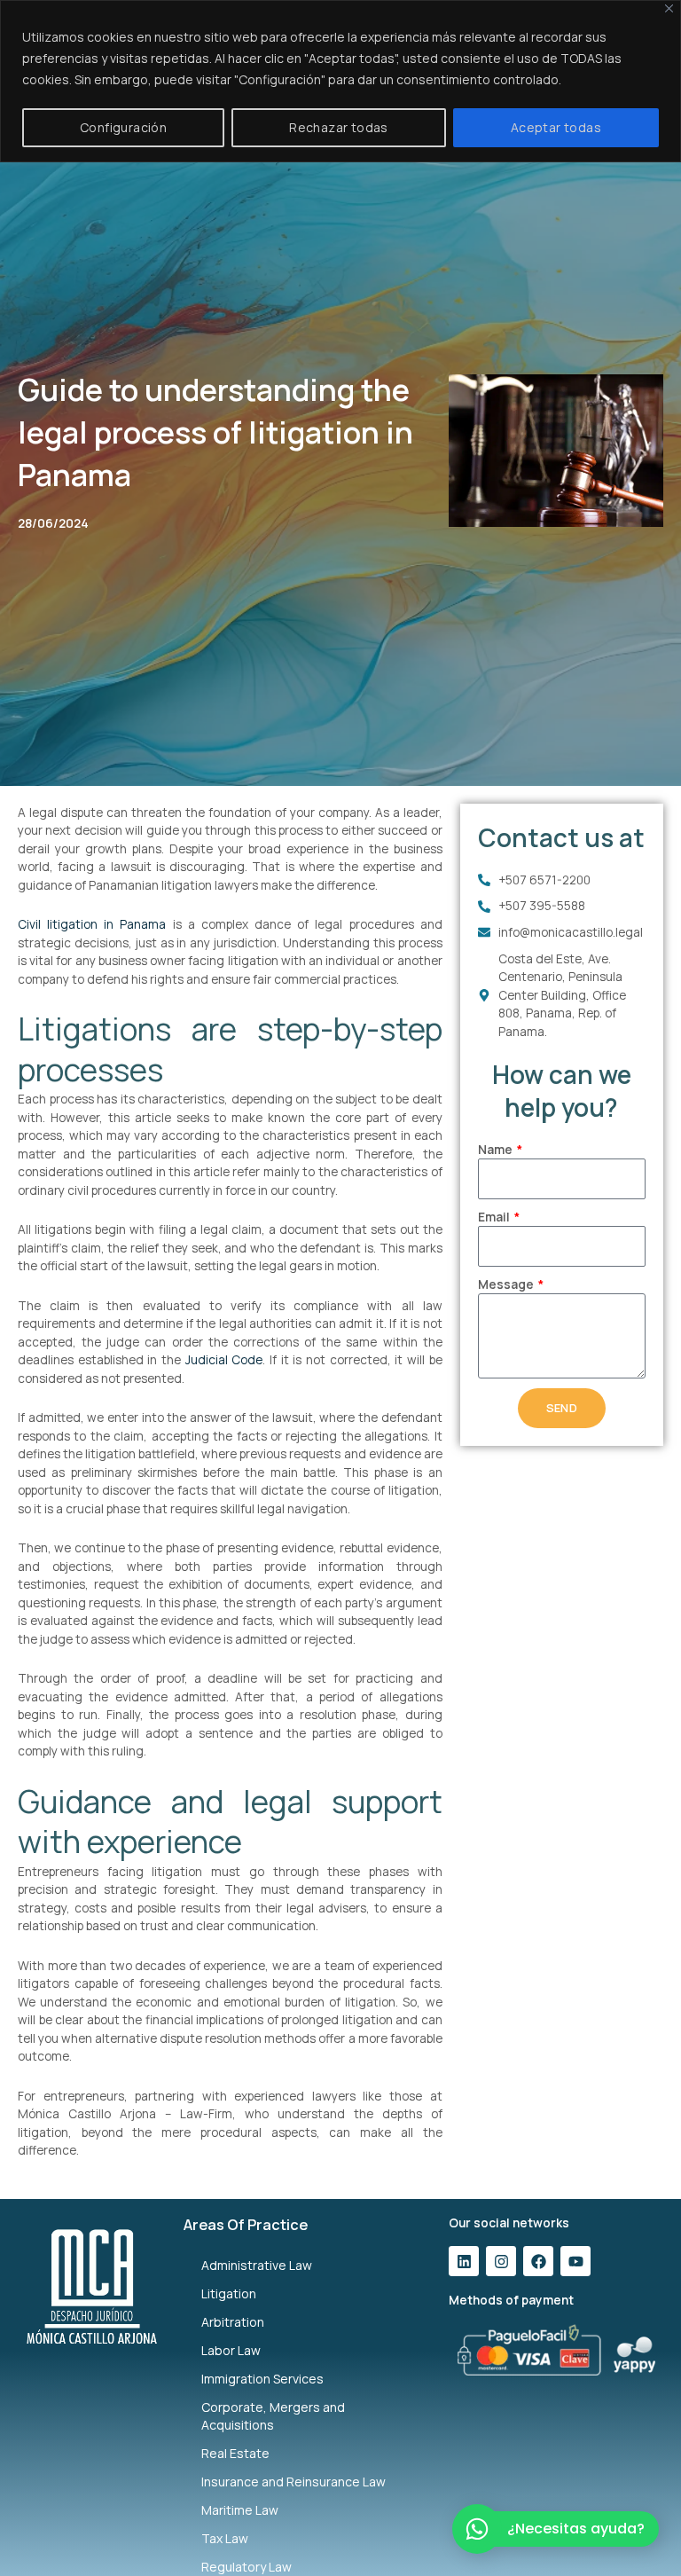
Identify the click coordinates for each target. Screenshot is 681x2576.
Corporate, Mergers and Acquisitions (273, 2416)
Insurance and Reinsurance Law (294, 2482)
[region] (340, 81)
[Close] (669, 8)
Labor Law (231, 2350)
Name (497, 1149)
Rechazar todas (339, 127)
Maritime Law (240, 2510)
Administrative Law (257, 2265)
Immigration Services (262, 2379)
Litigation (229, 2293)
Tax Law (225, 2538)
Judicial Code (224, 1359)
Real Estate (235, 2453)
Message (507, 1284)
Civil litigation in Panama (92, 924)
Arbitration (233, 2322)
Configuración (123, 127)
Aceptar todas (556, 127)
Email (495, 1217)
